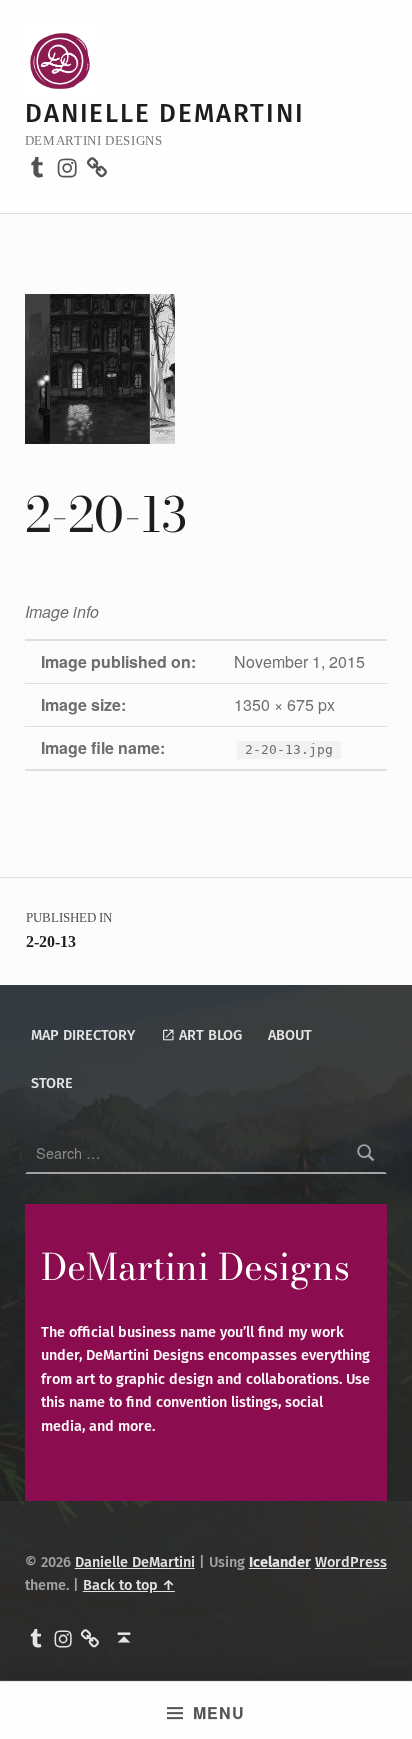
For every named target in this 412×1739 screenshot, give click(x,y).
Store (52, 1083)
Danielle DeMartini (165, 113)
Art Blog (208, 1035)
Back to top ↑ (129, 1585)
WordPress (351, 1562)
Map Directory (83, 1035)
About (290, 1035)
